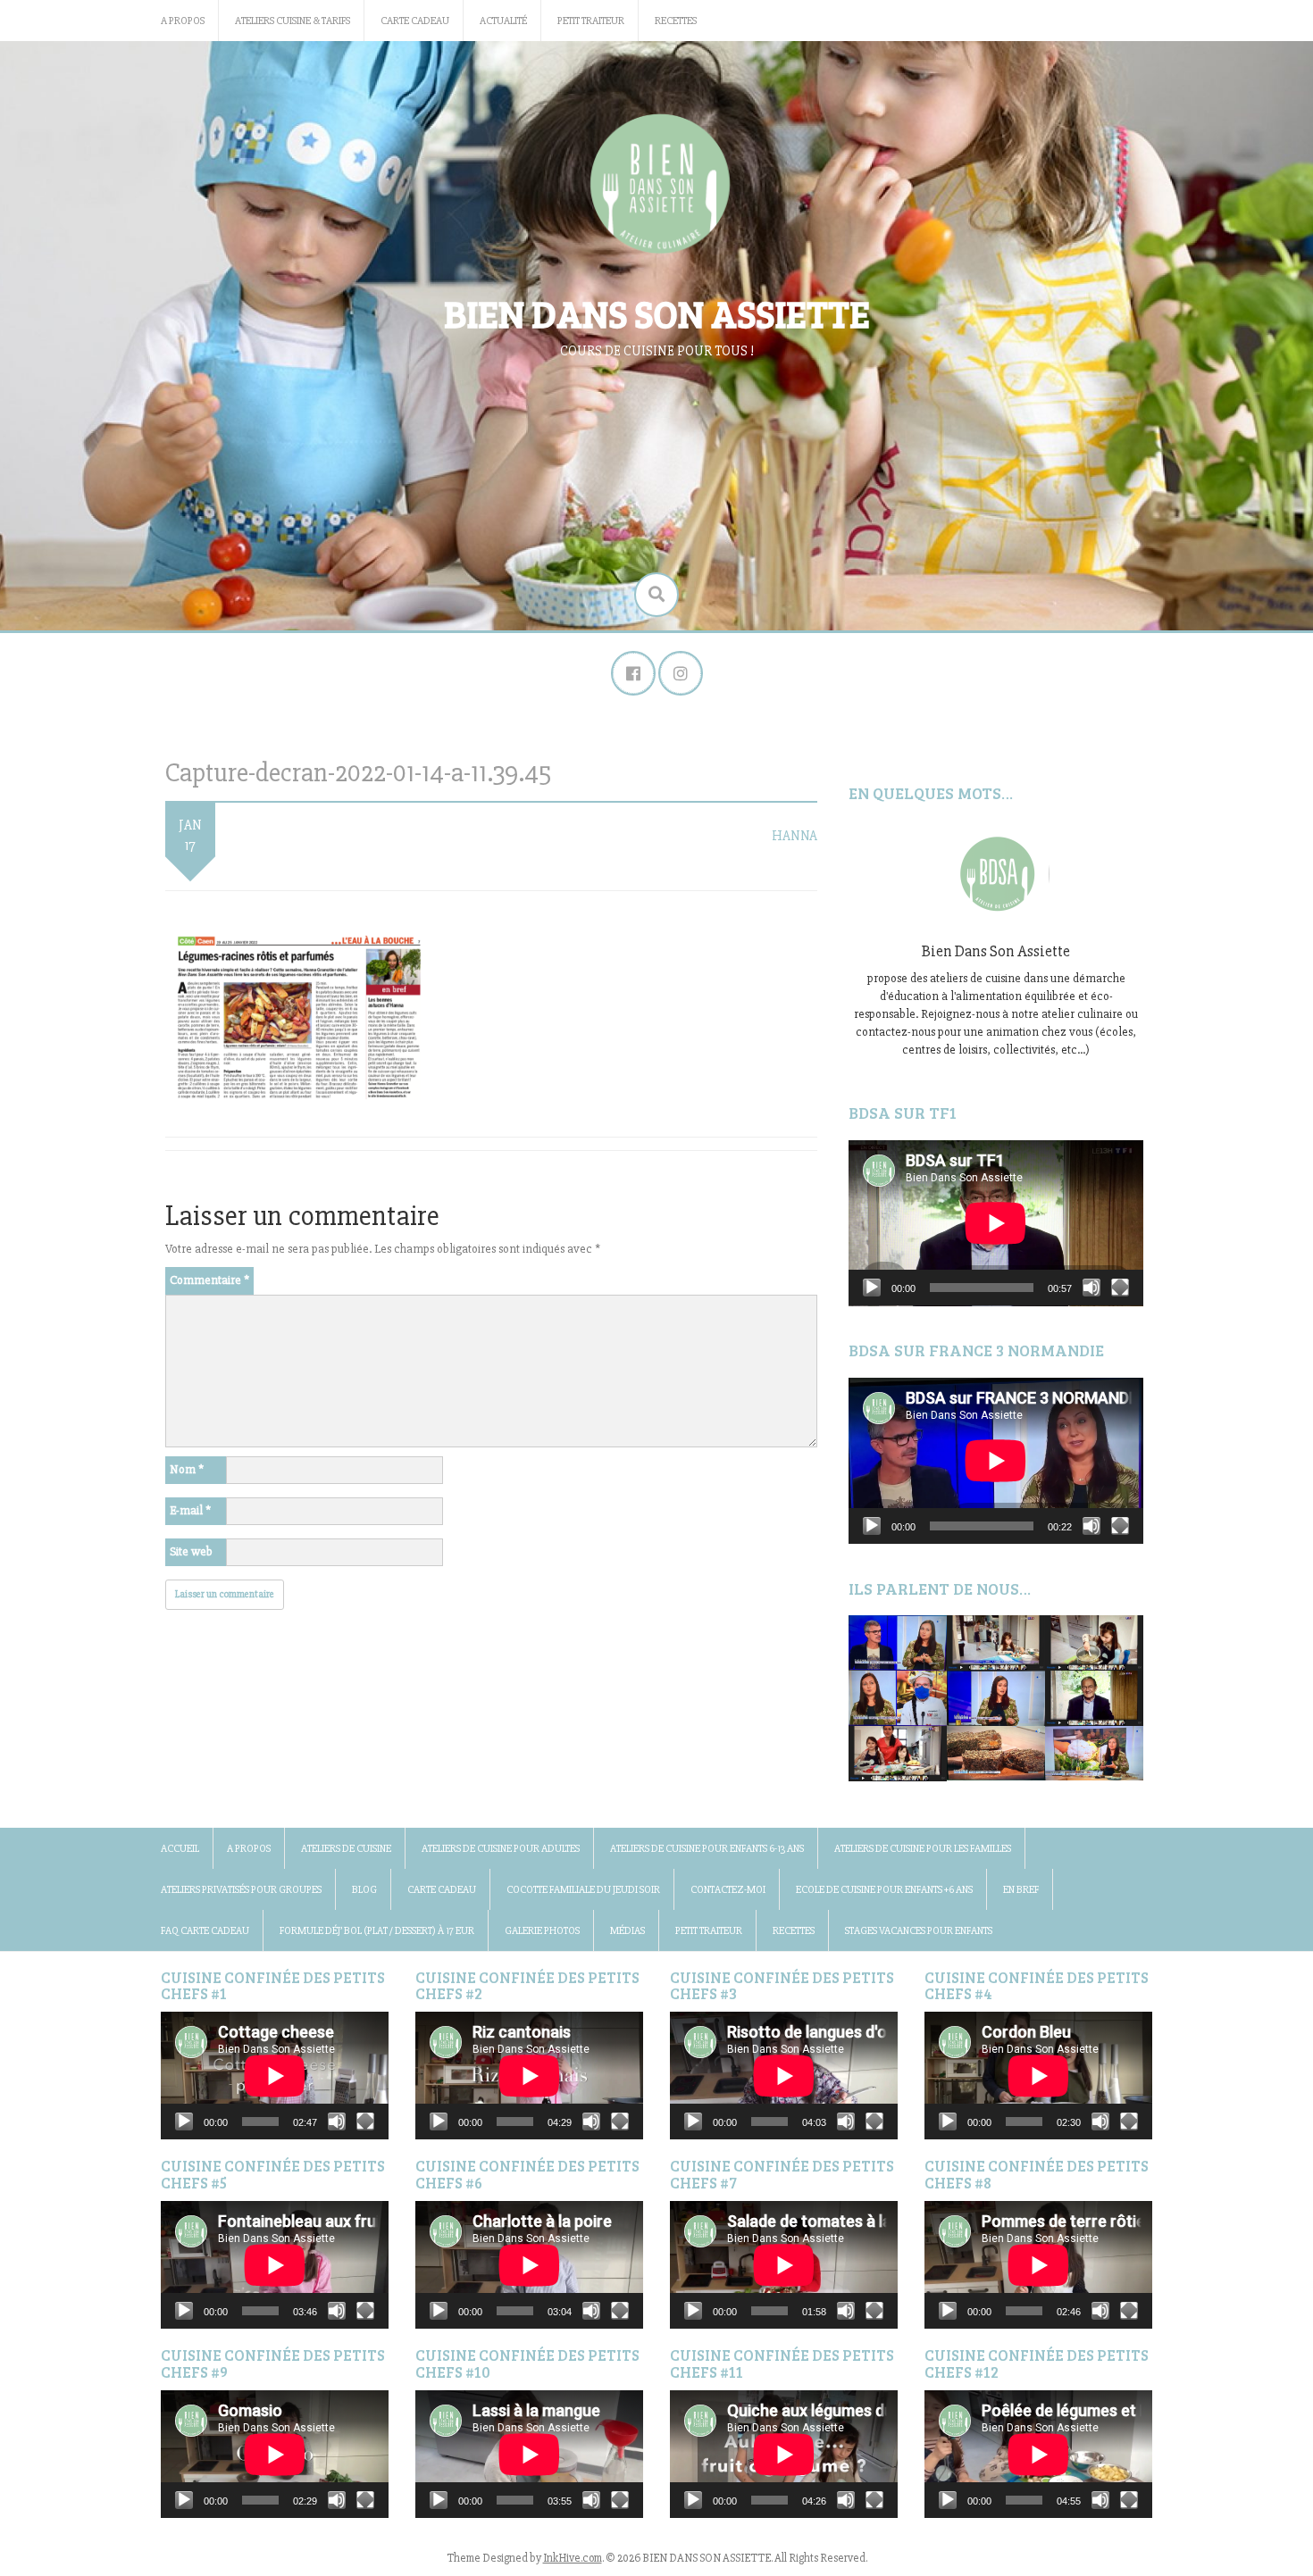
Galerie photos (542, 1931)
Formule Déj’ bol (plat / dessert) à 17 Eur (377, 1931)
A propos (183, 21)
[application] (996, 1223)
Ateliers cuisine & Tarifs (293, 21)
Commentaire (209, 1280)
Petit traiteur (591, 21)
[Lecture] (872, 1288)
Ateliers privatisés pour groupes (241, 1890)
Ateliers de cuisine (346, 1849)
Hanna (794, 836)
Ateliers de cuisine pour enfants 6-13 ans (707, 1849)
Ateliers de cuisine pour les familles (923, 1849)
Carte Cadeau (415, 21)
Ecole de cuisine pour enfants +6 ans (884, 1890)
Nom (187, 1469)
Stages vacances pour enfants (919, 1931)
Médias (627, 1931)
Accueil (180, 1849)
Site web (191, 1551)
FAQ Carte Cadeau (205, 1931)
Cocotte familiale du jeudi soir (583, 1890)
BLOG (364, 1890)
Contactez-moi (728, 1890)
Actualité (503, 21)
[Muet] (1091, 1288)
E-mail (190, 1510)
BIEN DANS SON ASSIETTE (657, 313)
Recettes (676, 21)
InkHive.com (573, 2558)
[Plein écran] (1120, 1288)
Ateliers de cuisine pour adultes (501, 1849)
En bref (1021, 1890)
